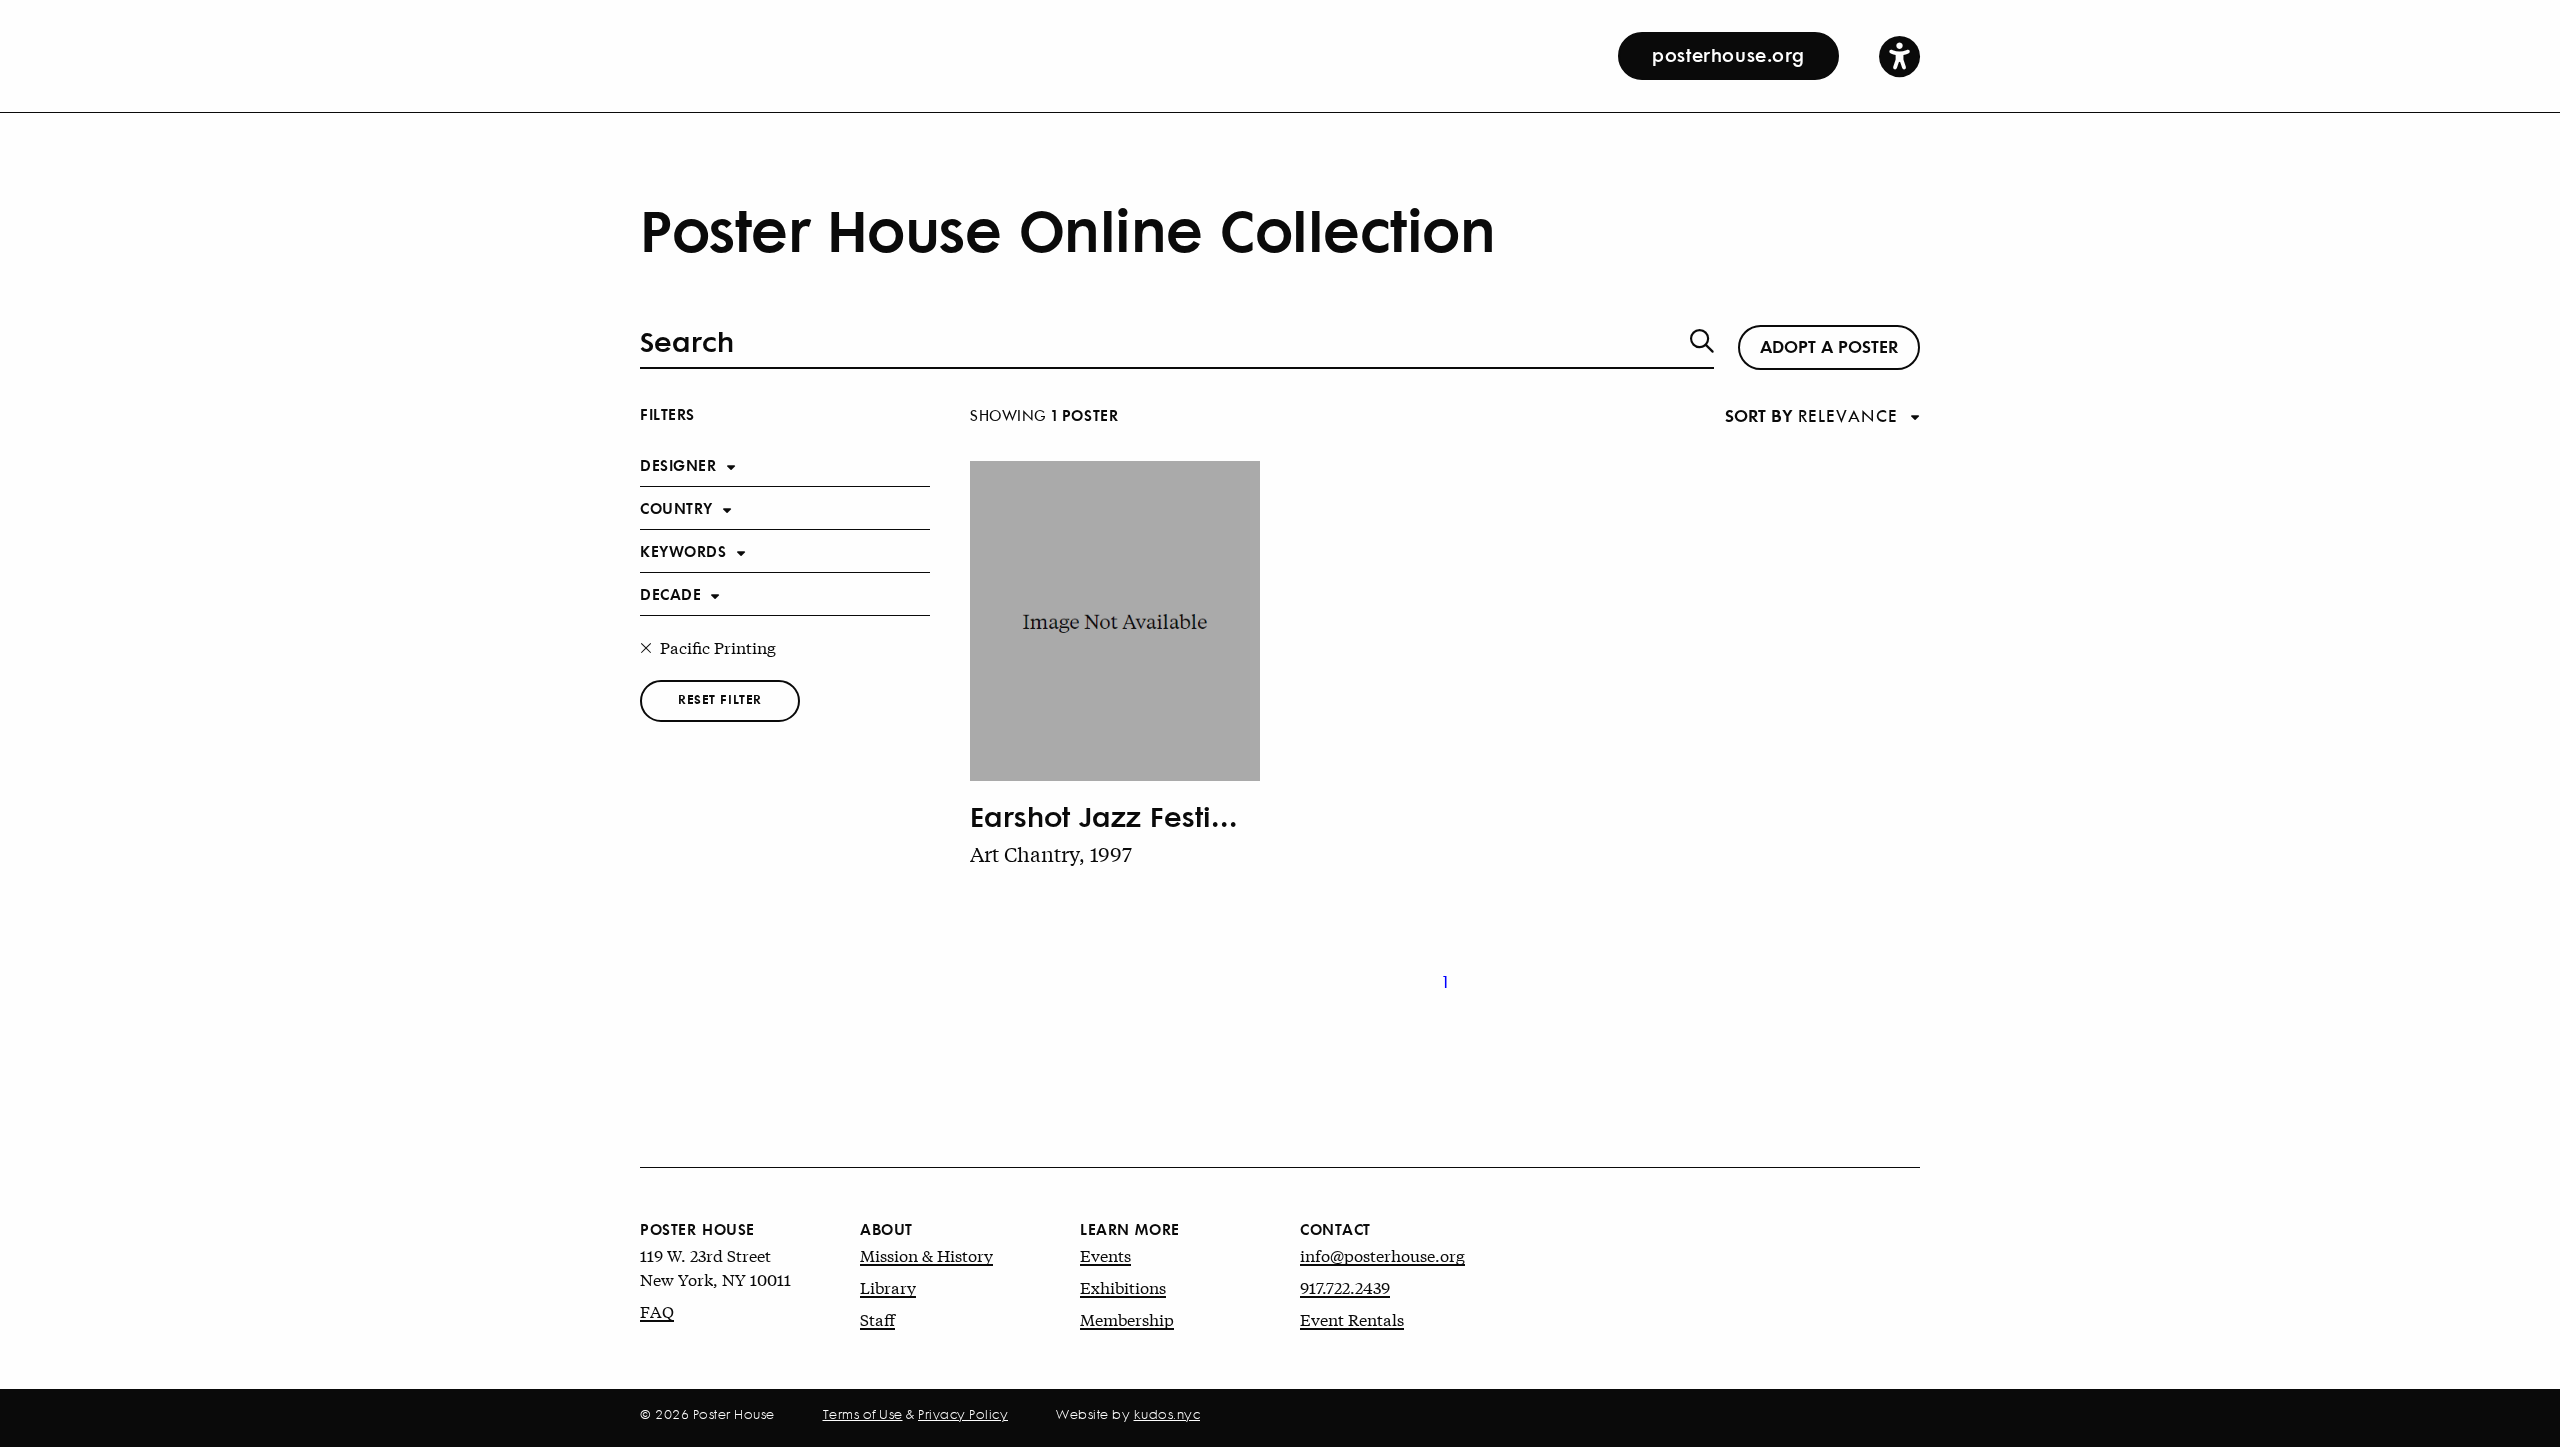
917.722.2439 (1345, 1286)
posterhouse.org (1728, 54)
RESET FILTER (720, 698)
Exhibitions (1123, 1286)
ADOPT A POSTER (1829, 345)
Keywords (683, 550)
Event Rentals (1352, 1318)
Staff (877, 1318)
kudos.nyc (1167, 1414)
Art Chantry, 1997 (1051, 853)
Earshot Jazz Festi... (1104, 816)
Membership (1127, 1318)
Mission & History (926, 1254)
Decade (670, 593)
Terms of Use (863, 1414)
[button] (1899, 55)
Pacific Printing (718, 646)
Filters (667, 413)
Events (1105, 1254)
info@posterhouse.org (1382, 1254)
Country (676, 507)
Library (888, 1286)
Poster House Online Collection (1067, 228)
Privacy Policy (963, 1414)
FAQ (657, 1310)
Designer (678, 464)
